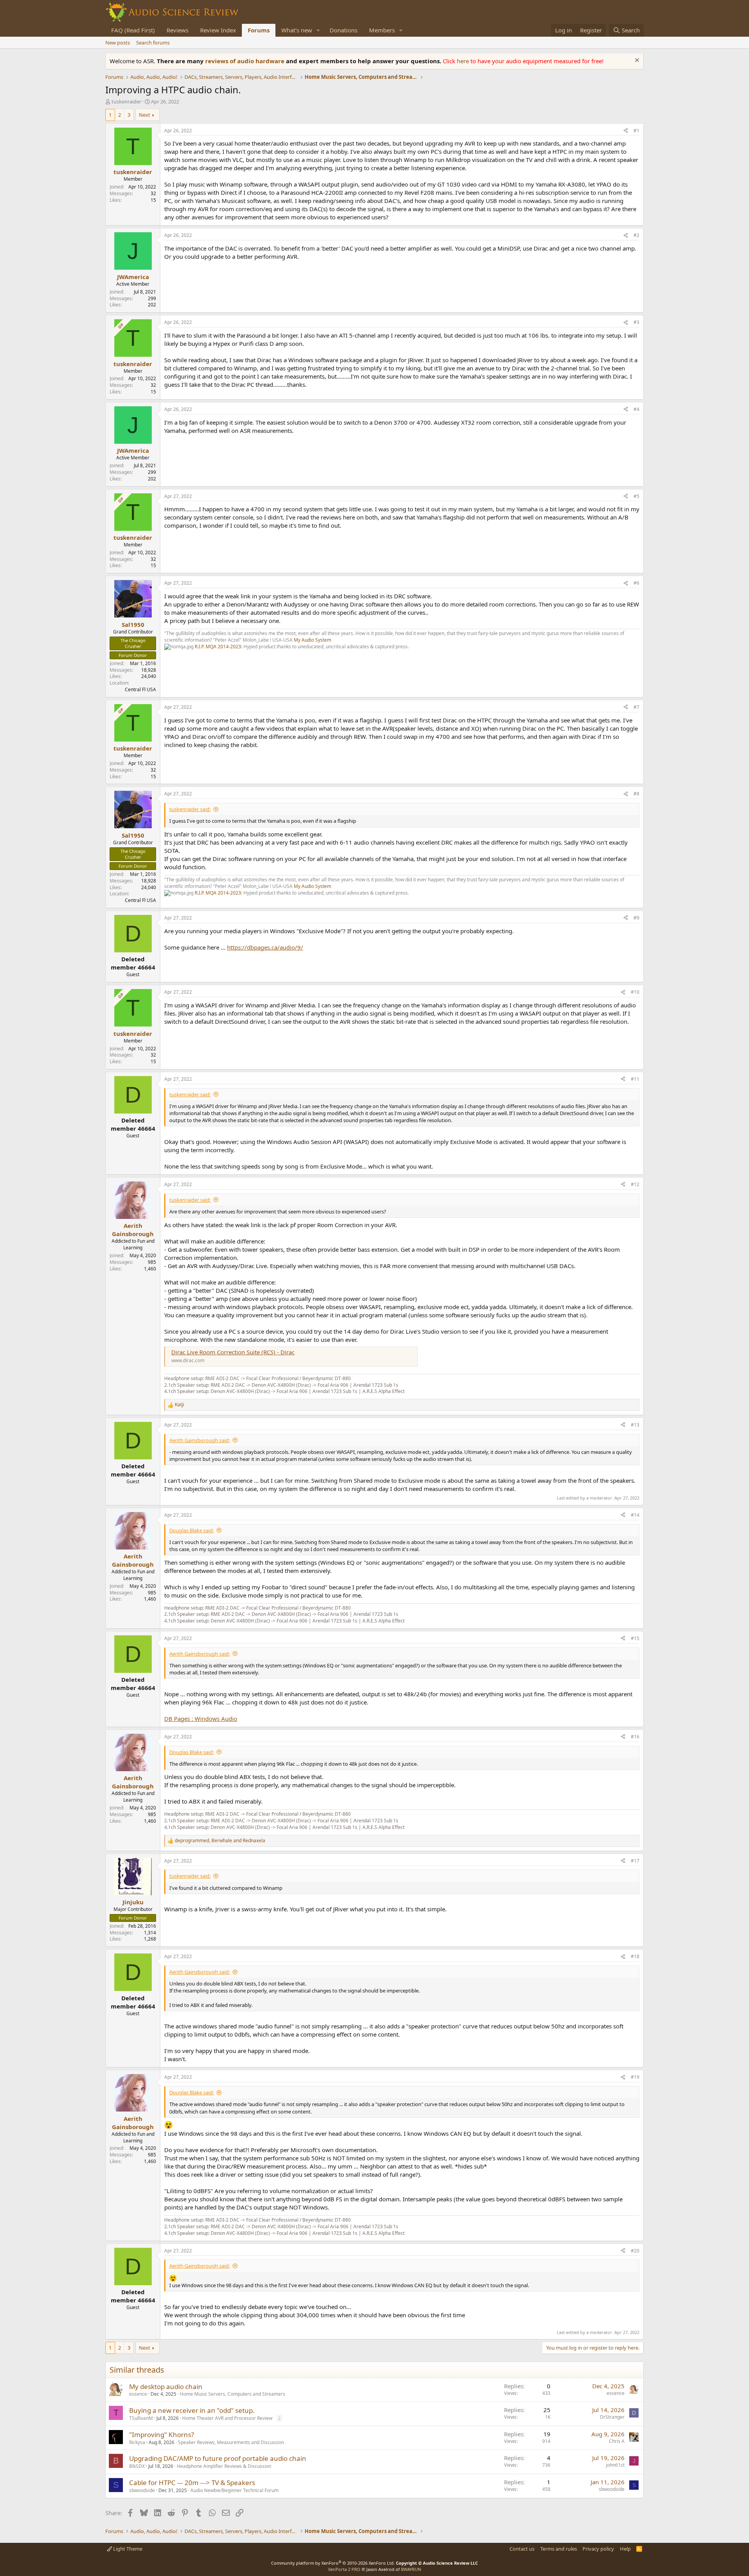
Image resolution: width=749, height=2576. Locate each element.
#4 (636, 409)
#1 (636, 131)
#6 (636, 583)
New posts (118, 43)
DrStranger (612, 2417)
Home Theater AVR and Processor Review (227, 2418)
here (464, 61)
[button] (318, 30)
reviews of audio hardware (246, 61)
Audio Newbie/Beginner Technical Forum (234, 2490)
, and (220, 1841)
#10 (635, 992)
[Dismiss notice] (636, 61)
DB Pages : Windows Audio (201, 1719)
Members (382, 30)
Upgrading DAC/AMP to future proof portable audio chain (218, 2458)
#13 (635, 1425)
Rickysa (137, 2442)
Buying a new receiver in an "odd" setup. (192, 2410)
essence (138, 2394)
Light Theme (127, 2549)
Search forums (153, 43)
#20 (635, 2251)
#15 (635, 1638)
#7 (636, 707)
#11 (635, 1079)
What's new (297, 30)
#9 (636, 918)
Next (145, 115)
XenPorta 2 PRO (344, 2569)
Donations (343, 30)
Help (625, 2549)
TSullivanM (141, 2418)
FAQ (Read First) (133, 30)
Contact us (522, 2549)
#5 (636, 496)
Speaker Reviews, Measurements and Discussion (231, 2442)
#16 (635, 1737)
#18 (635, 1956)
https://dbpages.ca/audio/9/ (265, 947)
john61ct (615, 2465)
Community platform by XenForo (333, 2563)
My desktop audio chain (166, 2387)
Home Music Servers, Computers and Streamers (233, 2394)
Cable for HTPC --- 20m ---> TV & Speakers (192, 2483)
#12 (635, 1184)
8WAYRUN (411, 2569)
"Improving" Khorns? (162, 2435)
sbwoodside (142, 2490)
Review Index (218, 30)
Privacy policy (598, 2549)
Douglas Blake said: (192, 1530)
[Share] (626, 131)
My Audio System (312, 640)
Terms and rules (559, 2549)
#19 (635, 2077)
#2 (636, 235)
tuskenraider (126, 101)
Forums (259, 30)
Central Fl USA (140, 689)
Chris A (617, 2441)
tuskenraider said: (190, 809)
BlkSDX (137, 2466)
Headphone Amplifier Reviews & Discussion (224, 2466)
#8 (636, 794)
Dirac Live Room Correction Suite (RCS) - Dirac (233, 1352)
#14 (635, 1515)
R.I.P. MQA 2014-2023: (219, 647)
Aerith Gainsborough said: (200, 1440)
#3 (636, 322)
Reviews (177, 30)
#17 (635, 1861)
